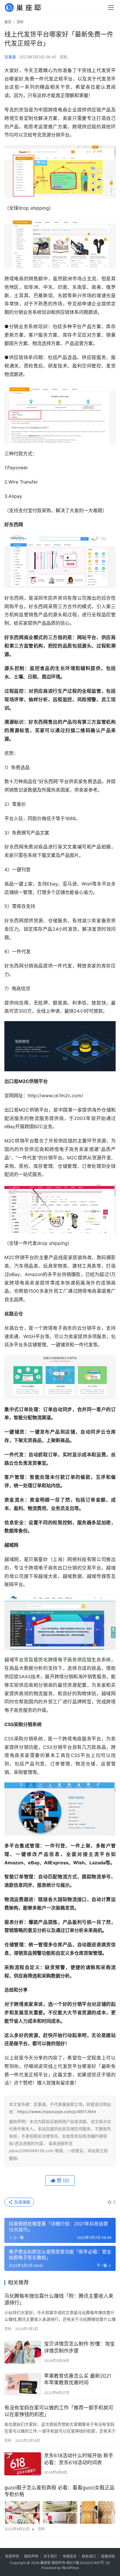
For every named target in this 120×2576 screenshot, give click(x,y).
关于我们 (50, 2556)
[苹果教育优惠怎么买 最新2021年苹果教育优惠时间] (23, 2384)
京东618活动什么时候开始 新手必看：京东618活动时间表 (79, 2459)
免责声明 (12, 2556)
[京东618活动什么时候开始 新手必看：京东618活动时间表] (23, 2464)
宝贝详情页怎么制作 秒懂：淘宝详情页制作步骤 (79, 2347)
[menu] (111, 8)
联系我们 (89, 2556)
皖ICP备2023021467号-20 (88, 2563)
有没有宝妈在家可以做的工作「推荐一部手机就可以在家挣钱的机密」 (59, 2411)
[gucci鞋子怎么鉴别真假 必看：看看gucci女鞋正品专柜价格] (60, 2512)
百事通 (10, 57)
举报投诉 (70, 2556)
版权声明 (31, 2556)
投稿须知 (108, 2556)
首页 (8, 22)
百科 (63, 57)
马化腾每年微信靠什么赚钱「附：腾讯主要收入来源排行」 (59, 2299)
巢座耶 (45, 2563)
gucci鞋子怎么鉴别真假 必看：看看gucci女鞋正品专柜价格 (59, 2491)
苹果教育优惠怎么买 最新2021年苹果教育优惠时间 (78, 2379)
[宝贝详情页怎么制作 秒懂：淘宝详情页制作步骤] (23, 2352)
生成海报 (22, 2202)
